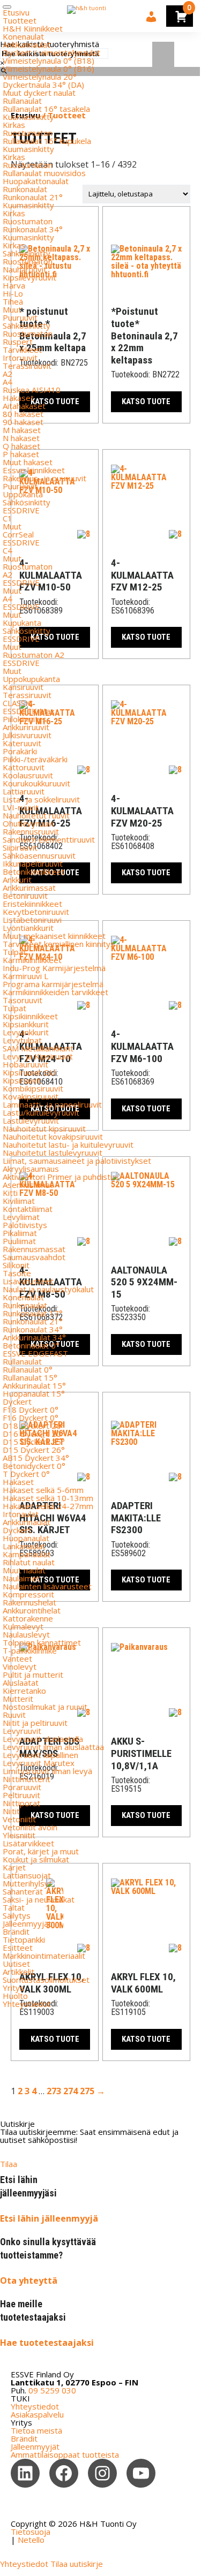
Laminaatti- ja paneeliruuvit (52, 1104)
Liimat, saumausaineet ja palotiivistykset (77, 1161)
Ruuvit (14, 1715)
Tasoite (17, 1273)
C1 (8, 518)
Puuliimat (19, 1241)
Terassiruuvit (27, 366)
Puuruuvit (20, 317)
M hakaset (22, 430)
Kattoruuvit (24, 767)
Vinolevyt (20, 1666)
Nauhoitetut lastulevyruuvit (53, 1153)
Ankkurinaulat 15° (34, 1385)
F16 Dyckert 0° (31, 1418)
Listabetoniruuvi (32, 920)
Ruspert (18, 342)
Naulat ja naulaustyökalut (48, 1289)
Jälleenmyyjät (27, 1923)
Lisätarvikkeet (28, 1843)
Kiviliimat (19, 1201)
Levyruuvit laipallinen (40, 1755)
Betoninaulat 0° (31, 1345)
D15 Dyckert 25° (34, 1442)
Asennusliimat (28, 1185)
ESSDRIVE (21, 510)
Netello (31, 2540)
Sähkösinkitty (27, 253)
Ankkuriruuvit (26, 727)
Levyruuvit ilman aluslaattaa (53, 1747)
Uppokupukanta (31, 679)
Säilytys (17, 1915)
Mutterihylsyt (27, 1883)
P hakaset (21, 454)
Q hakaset (21, 446)
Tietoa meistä (36, 2430)
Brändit (16, 1931)
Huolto (15, 1996)
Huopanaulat (26, 1538)
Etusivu (16, 12)
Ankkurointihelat (32, 1610)
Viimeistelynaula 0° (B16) (49, 69)
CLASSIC (18, 703)
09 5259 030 (52, 2390)
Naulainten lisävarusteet (47, 1586)
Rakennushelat (29, 1602)
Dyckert (17, 1401)
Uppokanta (23, 494)
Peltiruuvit (21, 1795)
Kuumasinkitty (28, 117)
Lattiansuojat (27, 1875)
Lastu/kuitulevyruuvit (41, 1112)
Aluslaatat (21, 1683)
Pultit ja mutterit (33, 1675)
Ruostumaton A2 (33, 655)
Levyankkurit (26, 1032)
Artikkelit (18, 1972)
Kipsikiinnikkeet (30, 1016)
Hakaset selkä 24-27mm (48, 1506)
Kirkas (14, 125)
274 (70, 2091)
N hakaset (21, 438)
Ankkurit (17, 880)
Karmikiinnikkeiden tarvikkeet (55, 992)
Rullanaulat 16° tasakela (46, 109)
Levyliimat (21, 1217)
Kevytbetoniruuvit (36, 912)
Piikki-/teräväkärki (35, 759)
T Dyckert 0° (26, 1474)
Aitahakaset (24, 406)
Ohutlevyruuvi (28, 823)
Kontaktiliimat (28, 1209)
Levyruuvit (22, 1731)
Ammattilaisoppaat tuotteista (65, 2454)
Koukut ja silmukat (36, 1859)
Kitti (10, 1193)
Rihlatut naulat (29, 1562)
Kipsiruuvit (22, 1080)
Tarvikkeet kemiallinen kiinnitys (59, 944)
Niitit (11, 1811)
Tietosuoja (31, 2532)
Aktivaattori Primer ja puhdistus (61, 1177)
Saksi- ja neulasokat (39, 1899)
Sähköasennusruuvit (39, 855)
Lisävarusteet (28, 1281)
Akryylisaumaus (31, 1169)
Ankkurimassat (29, 888)
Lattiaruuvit (24, 791)
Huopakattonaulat (36, 181)
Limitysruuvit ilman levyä (47, 1771)
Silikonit (16, 1265)
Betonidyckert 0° (34, 1466)
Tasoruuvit (23, 1000)
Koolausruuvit (28, 775)
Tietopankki (24, 1939)
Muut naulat (24, 1570)
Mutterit (18, 1699)
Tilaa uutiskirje (77, 2564)
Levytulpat (22, 1040)
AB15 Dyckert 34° (36, 1458)
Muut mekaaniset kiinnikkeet (54, 936)
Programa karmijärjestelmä (53, 984)
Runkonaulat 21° (33, 197)
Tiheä (13, 301)
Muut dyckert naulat (39, 93)
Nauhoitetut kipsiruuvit (44, 1128)
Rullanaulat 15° (30, 1377)
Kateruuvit (22, 743)
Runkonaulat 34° (33, 229)
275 (87, 2091)
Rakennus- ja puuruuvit (44, 478)
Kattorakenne (28, 1618)
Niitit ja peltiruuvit (35, 1723)
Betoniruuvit (25, 896)
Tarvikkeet (22, 350)
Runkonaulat (25, 189)
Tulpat (14, 952)
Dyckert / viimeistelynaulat (51, 52)
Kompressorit (28, 1594)
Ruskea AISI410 (32, 390)
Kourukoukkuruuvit (36, 783)
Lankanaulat (24, 1546)
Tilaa (9, 2164)
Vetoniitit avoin (30, 1827)
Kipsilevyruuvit (29, 277)
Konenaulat (23, 36)
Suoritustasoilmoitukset (46, 1980)
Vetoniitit (19, 1819)
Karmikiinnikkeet (32, 960)
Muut (12, 309)
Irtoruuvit (20, 358)
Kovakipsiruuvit (31, 1096)
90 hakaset (23, 422)
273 (54, 2091)
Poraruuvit (22, 1787)
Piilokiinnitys (25, 719)
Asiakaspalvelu (37, 2414)
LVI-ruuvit (21, 807)
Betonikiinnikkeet (33, 872)
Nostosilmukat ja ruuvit (45, 1707)
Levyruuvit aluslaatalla (43, 1739)
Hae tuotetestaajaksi (47, 2343)
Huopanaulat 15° (34, 1393)
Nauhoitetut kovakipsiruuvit (53, 1137)
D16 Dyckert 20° (34, 1434)
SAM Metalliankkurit (38, 1048)
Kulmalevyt (23, 1626)
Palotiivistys (25, 1225)
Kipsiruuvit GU (29, 1072)
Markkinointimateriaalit (44, 1956)
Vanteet (17, 1658)
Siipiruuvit (20, 847)
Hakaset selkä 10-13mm (48, 1498)
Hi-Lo (13, 293)
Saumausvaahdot (34, 1257)
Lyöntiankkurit (28, 928)
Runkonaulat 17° (33, 1313)
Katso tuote (55, 2039)
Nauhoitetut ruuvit (36, 815)
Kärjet (14, 1867)
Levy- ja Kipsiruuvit (38, 1056)
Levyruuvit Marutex (39, 1763)
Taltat (14, 1907)
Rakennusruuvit (31, 831)
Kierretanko (24, 1691)
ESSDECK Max (29, 711)
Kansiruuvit (23, 687)
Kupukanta (22, 623)
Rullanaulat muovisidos (44, 173)
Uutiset (16, 1964)
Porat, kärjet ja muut (41, 1851)
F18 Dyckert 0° (31, 1410)
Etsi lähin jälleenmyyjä (49, 2218)
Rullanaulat (22, 101)
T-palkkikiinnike (30, 1650)
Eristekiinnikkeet (32, 904)
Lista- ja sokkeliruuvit (41, 799)
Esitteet (18, 1948)
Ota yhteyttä (29, 2280)
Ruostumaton (28, 133)
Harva (14, 285)
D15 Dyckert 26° (34, 1450)
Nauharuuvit (25, 269)
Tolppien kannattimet (42, 1642)
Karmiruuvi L (25, 976)
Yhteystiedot (27, 2004)
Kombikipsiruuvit (33, 1088)
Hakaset (18, 398)
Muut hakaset (28, 462)
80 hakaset (23, 414)
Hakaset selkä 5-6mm (43, 1490)
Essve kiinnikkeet (34, 470)
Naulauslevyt (26, 1634)
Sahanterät (23, 1891)
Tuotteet (20, 20)
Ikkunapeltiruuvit (33, 863)
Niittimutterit (27, 1779)
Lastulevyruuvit (31, 1120)
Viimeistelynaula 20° (40, 77)
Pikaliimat (20, 1233)
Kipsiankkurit (26, 1024)
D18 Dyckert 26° (34, 1426)
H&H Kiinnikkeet (33, 28)
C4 (8, 550)
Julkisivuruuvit (27, 735)
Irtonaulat (21, 1514)
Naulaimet (21, 1578)
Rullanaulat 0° (28, 1369)
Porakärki (20, 751)
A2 (8, 374)
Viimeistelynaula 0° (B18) (49, 60)
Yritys (13, 1988)
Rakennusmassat (34, 1249)
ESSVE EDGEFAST (35, 1353)
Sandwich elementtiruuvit (49, 839)
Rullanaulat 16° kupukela (47, 141)
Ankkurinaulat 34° (34, 1337)
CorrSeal (18, 534)
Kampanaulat (27, 1554)
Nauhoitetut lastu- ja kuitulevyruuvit (68, 1145)
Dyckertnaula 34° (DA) (43, 85)
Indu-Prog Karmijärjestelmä (54, 968)
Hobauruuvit (25, 1064)
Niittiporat (21, 1803)
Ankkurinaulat (27, 44)
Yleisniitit (19, 1835)
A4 (8, 382)
